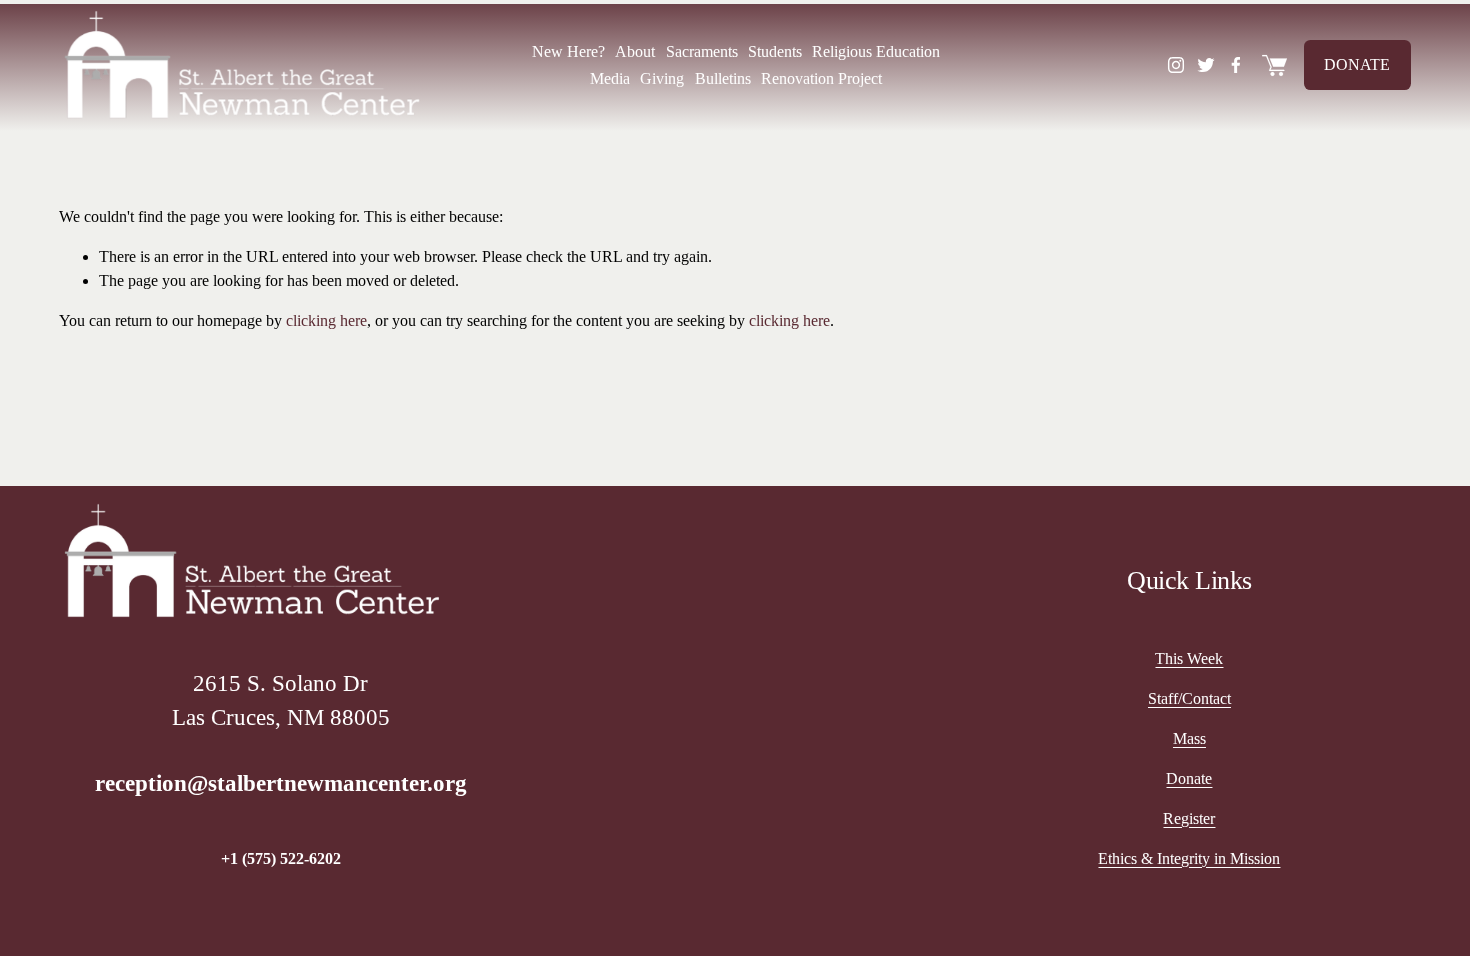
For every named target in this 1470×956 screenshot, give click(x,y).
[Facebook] (1236, 65)
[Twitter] (1206, 65)
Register (1189, 818)
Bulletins (723, 78)
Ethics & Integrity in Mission (1189, 858)
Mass (1189, 738)
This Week (1189, 658)
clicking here (326, 320)
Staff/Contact (1189, 698)
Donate (1357, 64)
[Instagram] (1176, 65)
